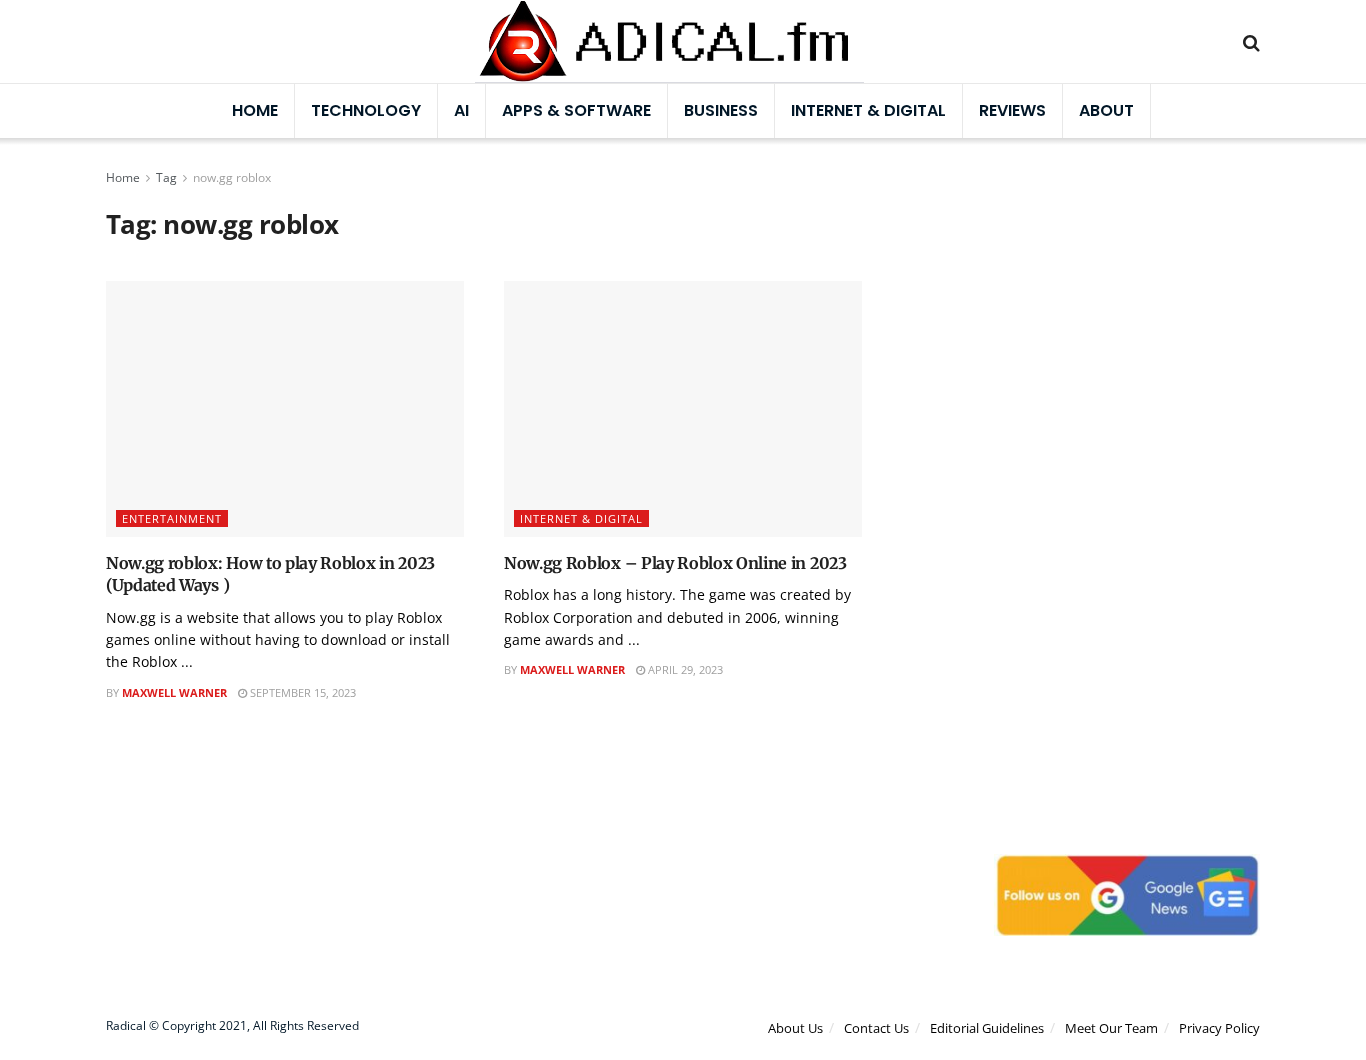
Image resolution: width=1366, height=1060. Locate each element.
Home (255, 110)
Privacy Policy (1219, 1028)
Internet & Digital (868, 110)
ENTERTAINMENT (172, 518)
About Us (795, 1028)
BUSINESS (721, 110)
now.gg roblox (232, 177)
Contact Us (876, 1028)
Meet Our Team (1111, 1028)
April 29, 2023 (684, 669)
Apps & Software (576, 110)
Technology (366, 110)
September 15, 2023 (301, 692)
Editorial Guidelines (987, 1028)
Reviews (1012, 110)
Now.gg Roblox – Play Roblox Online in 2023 (675, 563)
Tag (166, 177)
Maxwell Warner (174, 692)
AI (461, 110)
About (1106, 110)
